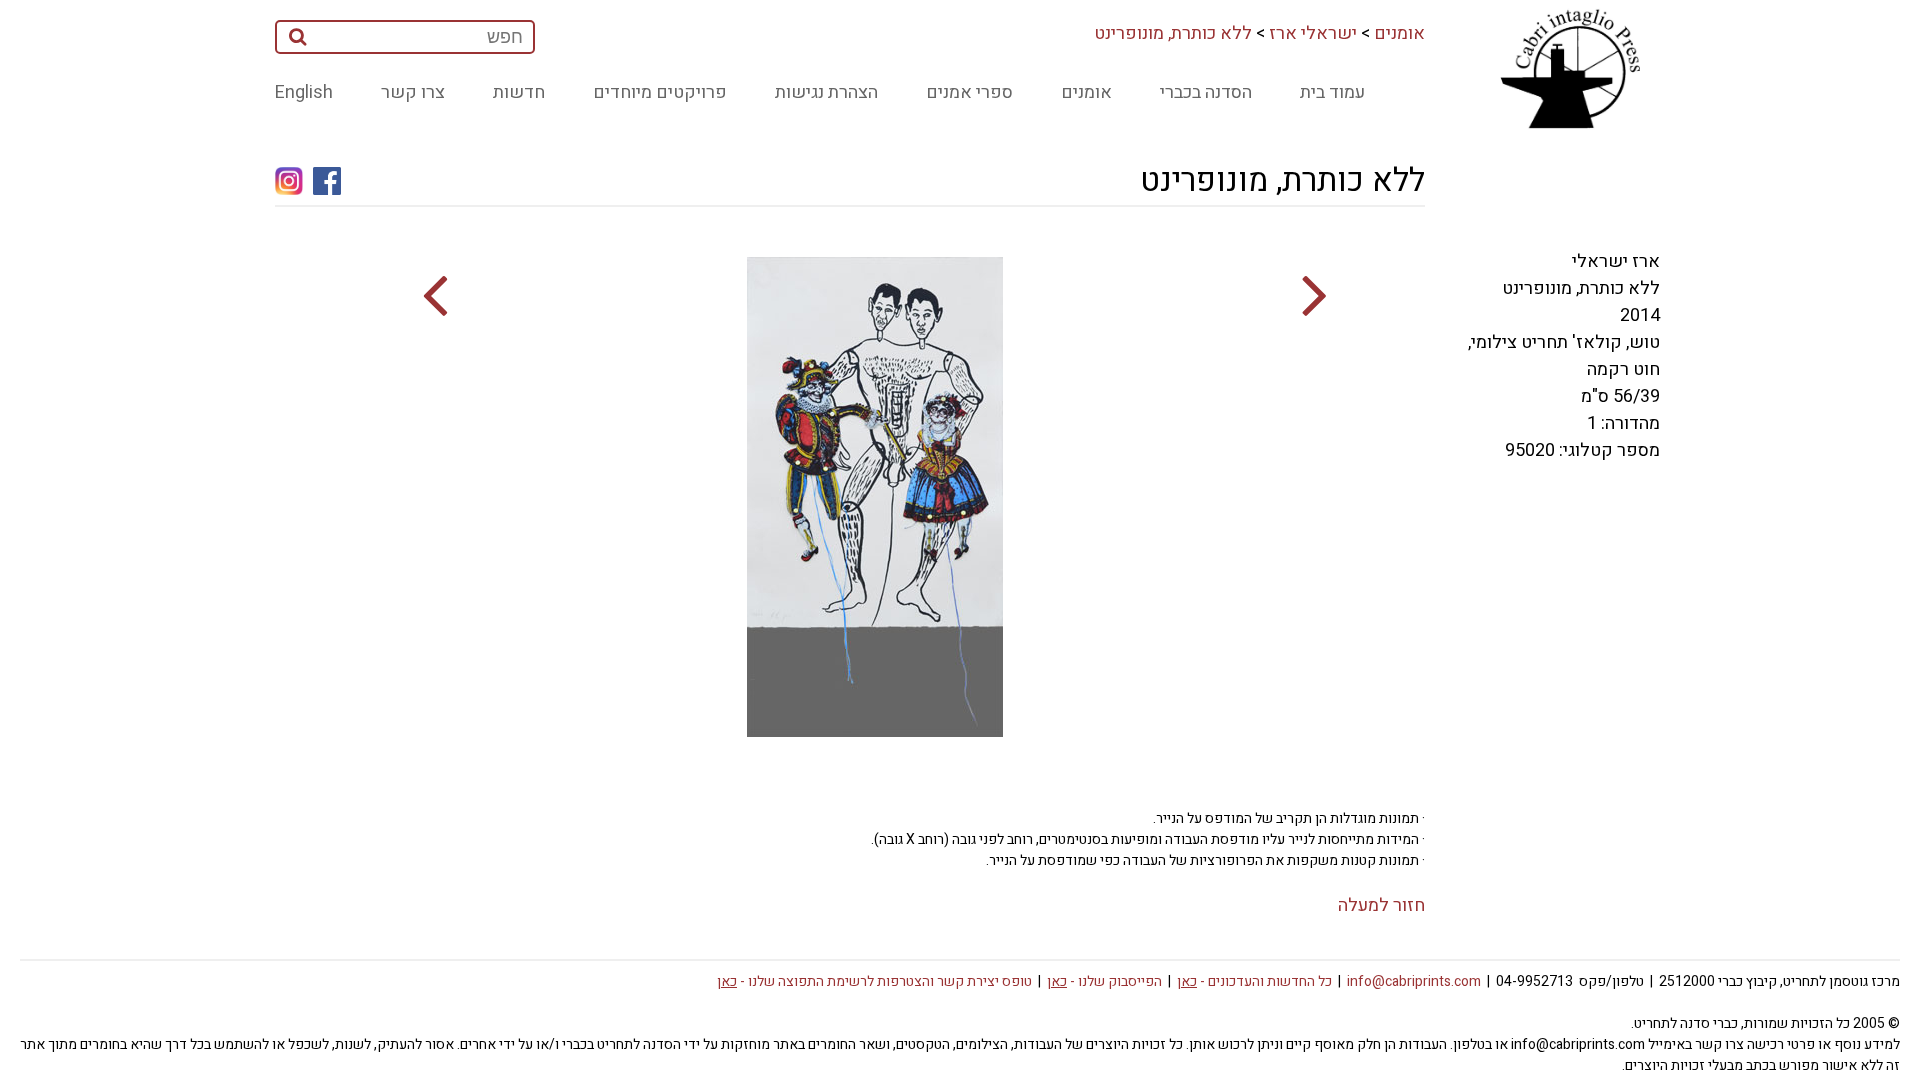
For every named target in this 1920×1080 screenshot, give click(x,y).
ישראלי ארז (1313, 33)
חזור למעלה (1381, 905)
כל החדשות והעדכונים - (1254, 981)
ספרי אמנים (969, 92)
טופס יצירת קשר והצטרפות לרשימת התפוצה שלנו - (874, 981)
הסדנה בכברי (1206, 92)
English (304, 92)
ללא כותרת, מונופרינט (1173, 33)
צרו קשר (413, 92)
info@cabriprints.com (1414, 981)
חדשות (519, 92)
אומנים (1399, 33)
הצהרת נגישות (826, 92)
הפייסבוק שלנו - (1104, 981)
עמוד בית (1332, 92)
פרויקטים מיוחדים (660, 92)
